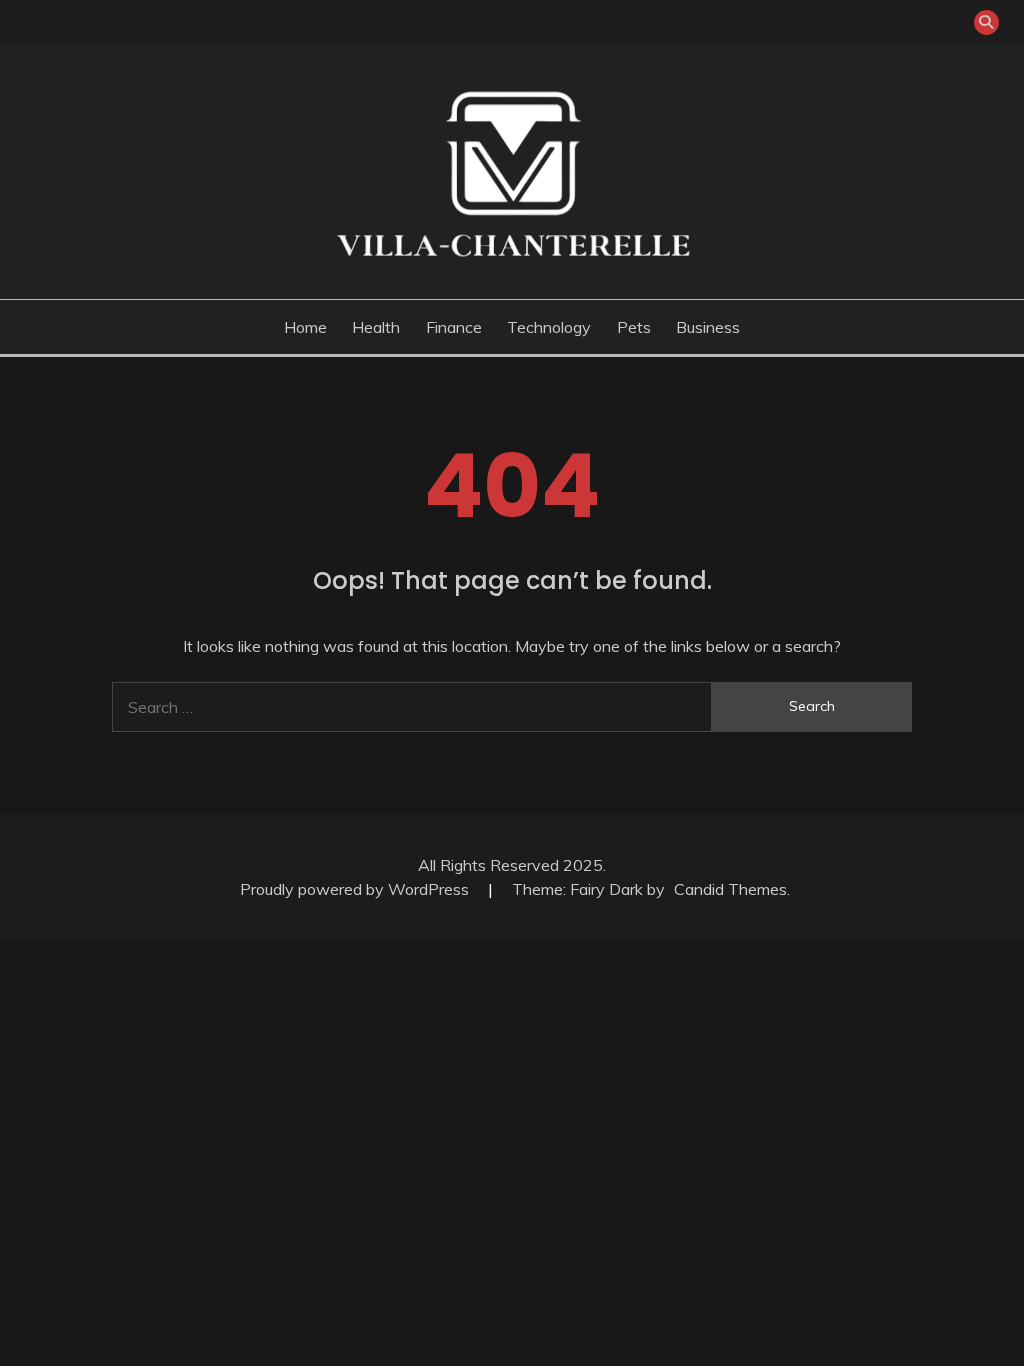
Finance (454, 327)
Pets (634, 327)
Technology (549, 327)
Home (305, 327)
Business (708, 327)
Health (376, 327)
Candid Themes (730, 889)
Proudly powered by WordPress (356, 889)
